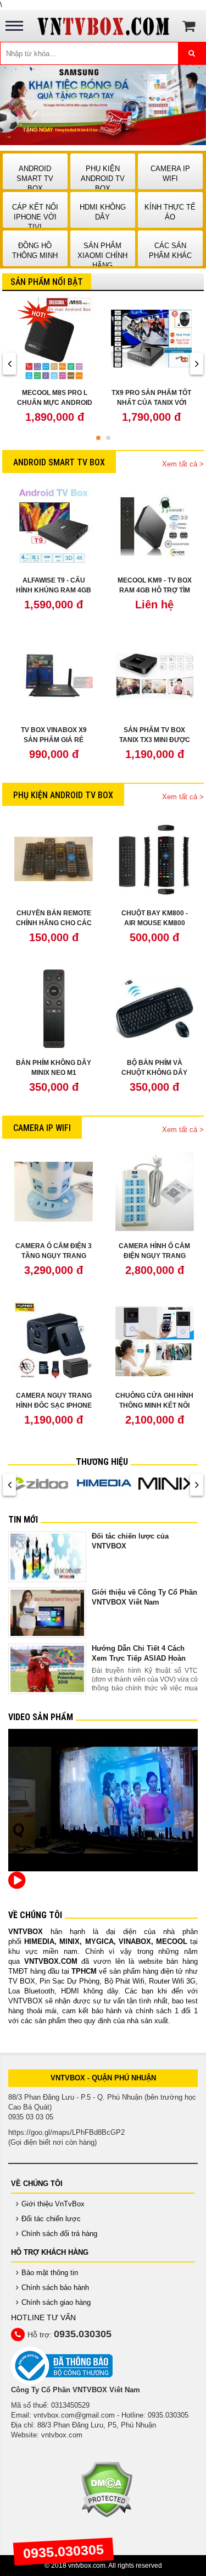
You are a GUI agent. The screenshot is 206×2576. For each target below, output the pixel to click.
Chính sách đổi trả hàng (59, 2234)
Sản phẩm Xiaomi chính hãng (102, 256)
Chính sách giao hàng (56, 2302)
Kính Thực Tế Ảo (170, 212)
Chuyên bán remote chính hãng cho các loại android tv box (54, 923)
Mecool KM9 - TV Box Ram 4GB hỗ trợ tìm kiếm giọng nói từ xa (154, 590)
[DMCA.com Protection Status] (106, 2489)
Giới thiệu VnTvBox (53, 2204)
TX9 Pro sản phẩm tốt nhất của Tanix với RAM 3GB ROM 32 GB (151, 403)
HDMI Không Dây (103, 212)
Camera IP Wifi (170, 174)
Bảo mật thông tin (50, 2273)
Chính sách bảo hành (55, 2287)
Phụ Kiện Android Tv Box (103, 178)
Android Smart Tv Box (35, 178)
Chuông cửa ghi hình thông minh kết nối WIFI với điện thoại (154, 1405)
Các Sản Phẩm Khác (170, 251)
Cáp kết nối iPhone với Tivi (35, 217)
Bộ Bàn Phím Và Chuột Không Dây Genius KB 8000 (154, 1073)
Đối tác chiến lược (51, 2219)
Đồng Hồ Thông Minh (35, 251)
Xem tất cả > (183, 464)
